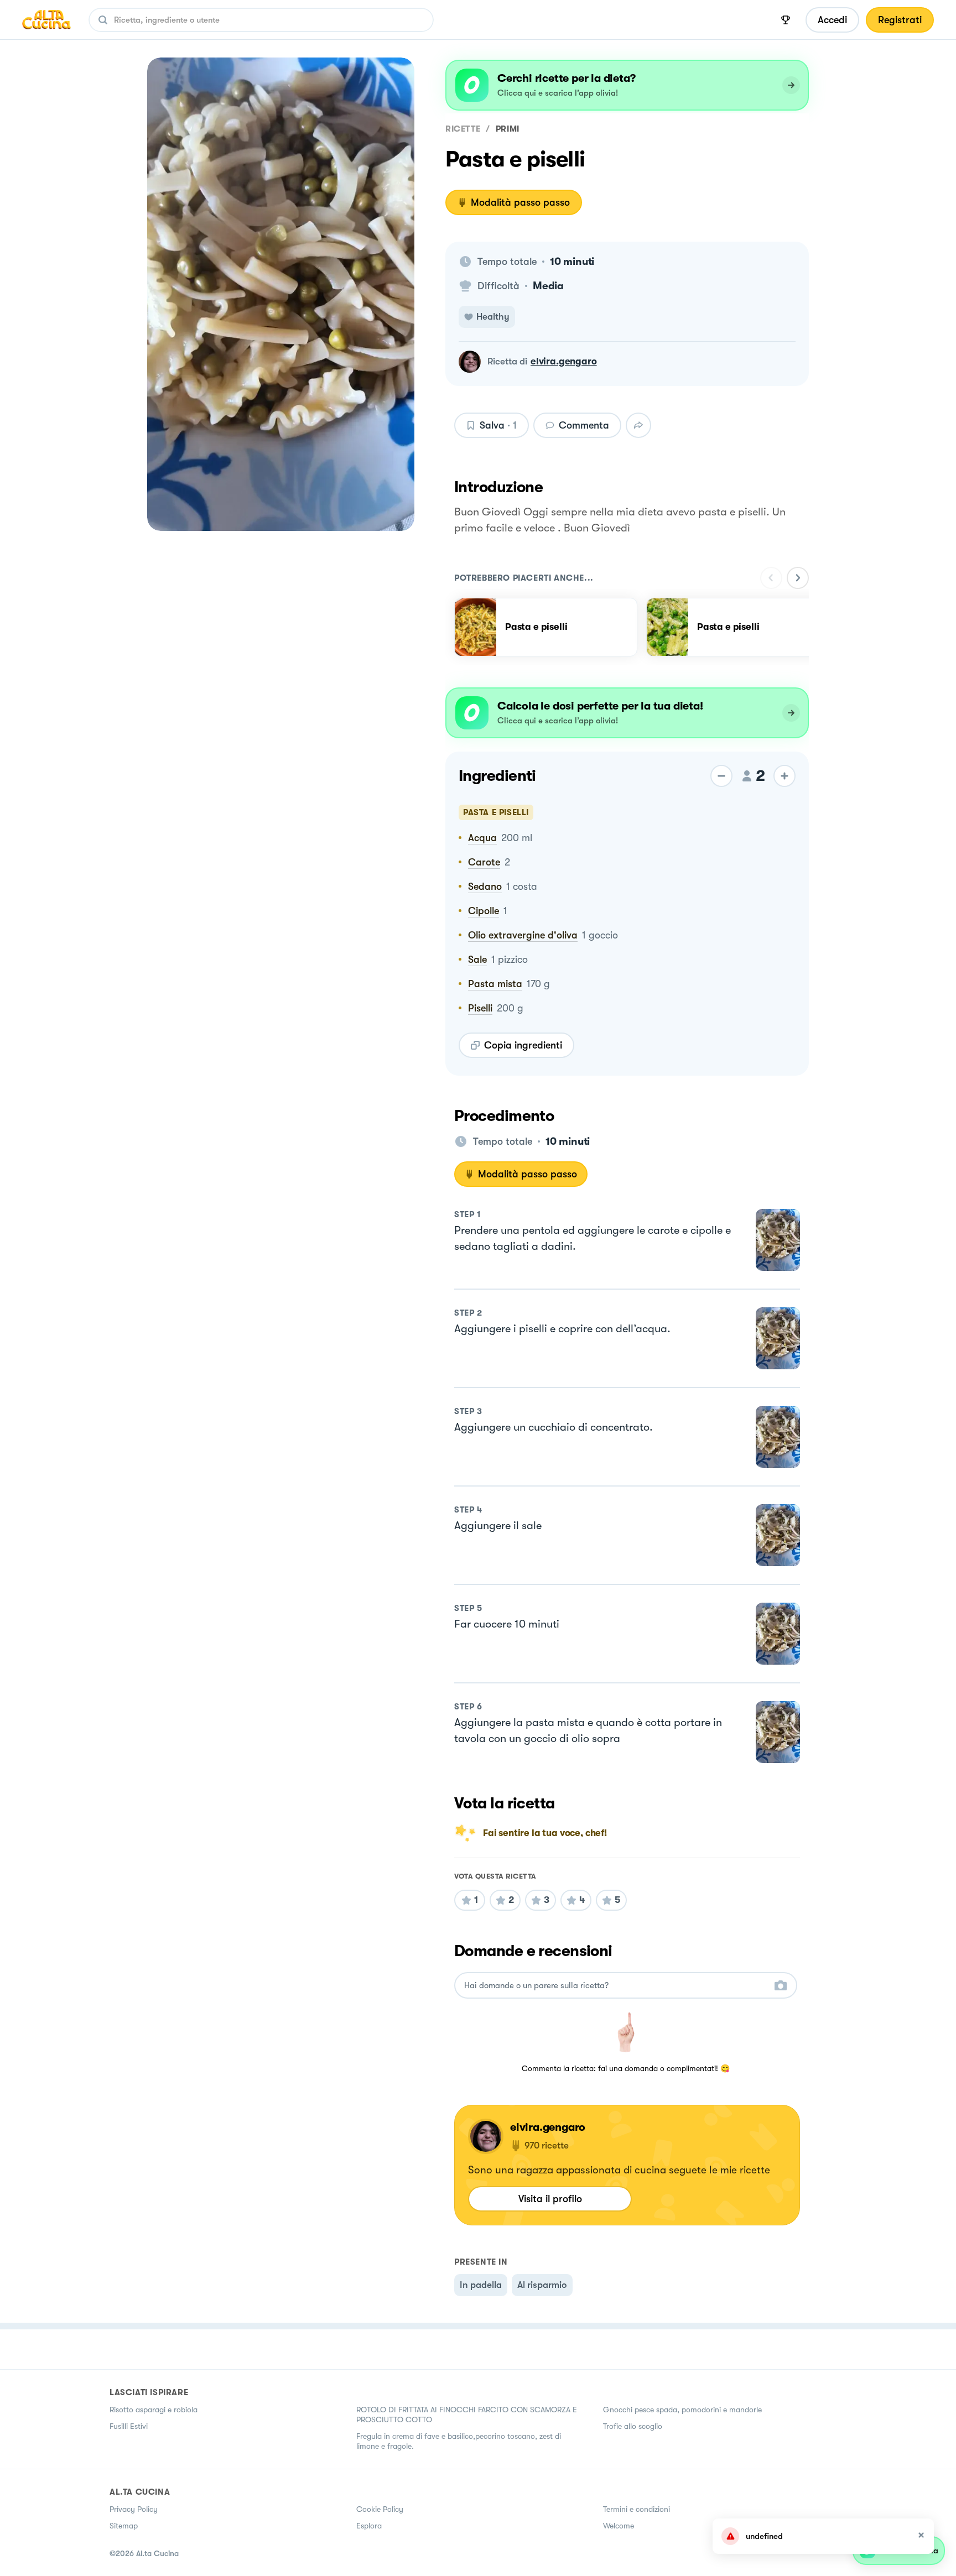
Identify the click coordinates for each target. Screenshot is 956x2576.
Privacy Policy (134, 2509)
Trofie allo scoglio (633, 2426)
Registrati (900, 20)
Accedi (832, 20)
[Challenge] (786, 20)
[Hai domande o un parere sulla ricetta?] (616, 1986)
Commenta (584, 425)
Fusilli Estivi (129, 2426)
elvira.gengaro (564, 361)
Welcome (619, 2526)
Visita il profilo (550, 2199)
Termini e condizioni (637, 2509)
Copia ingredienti (523, 1045)
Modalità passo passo (520, 202)
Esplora (369, 2526)
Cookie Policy (380, 2509)
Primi (508, 129)
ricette (463, 129)
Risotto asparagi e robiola (154, 2410)
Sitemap (124, 2526)
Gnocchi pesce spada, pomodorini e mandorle (682, 2410)
